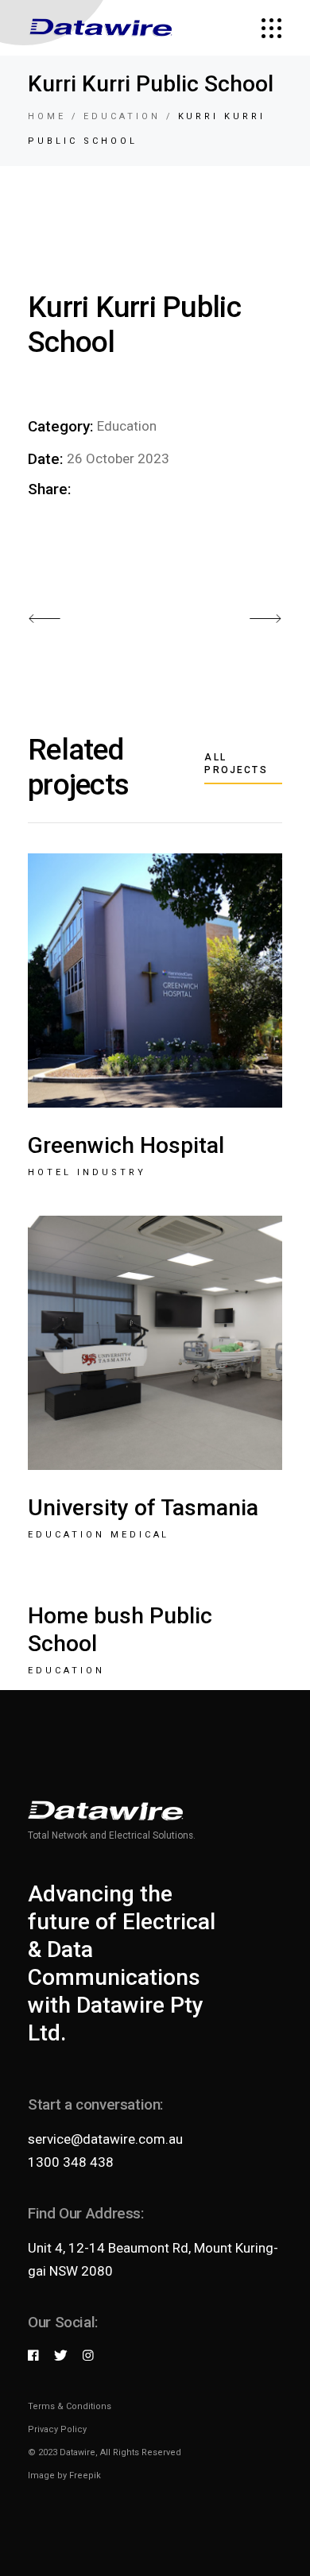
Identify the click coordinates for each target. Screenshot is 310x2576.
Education (127, 426)
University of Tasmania (143, 1508)
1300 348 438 (71, 2162)
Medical (140, 1535)
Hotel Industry (87, 1172)
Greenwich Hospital (126, 1145)
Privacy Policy (57, 2429)
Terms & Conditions (70, 2406)
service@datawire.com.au (105, 2139)
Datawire (77, 2452)
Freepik (85, 2475)
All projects (236, 764)
